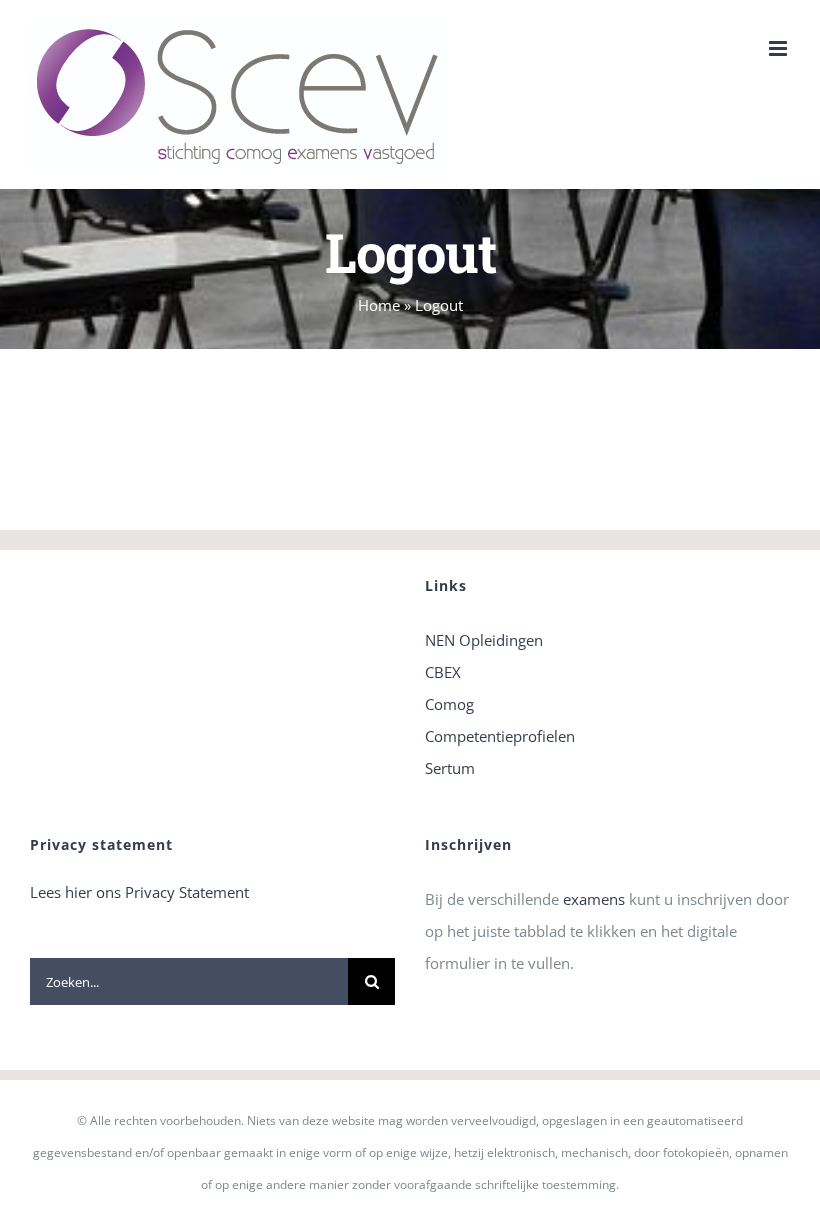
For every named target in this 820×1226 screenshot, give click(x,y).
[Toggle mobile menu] (779, 48)
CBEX (443, 672)
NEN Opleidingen (484, 640)
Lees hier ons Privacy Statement (139, 892)
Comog (449, 704)
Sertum (450, 768)
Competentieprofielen (500, 736)
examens (594, 899)
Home (379, 305)
